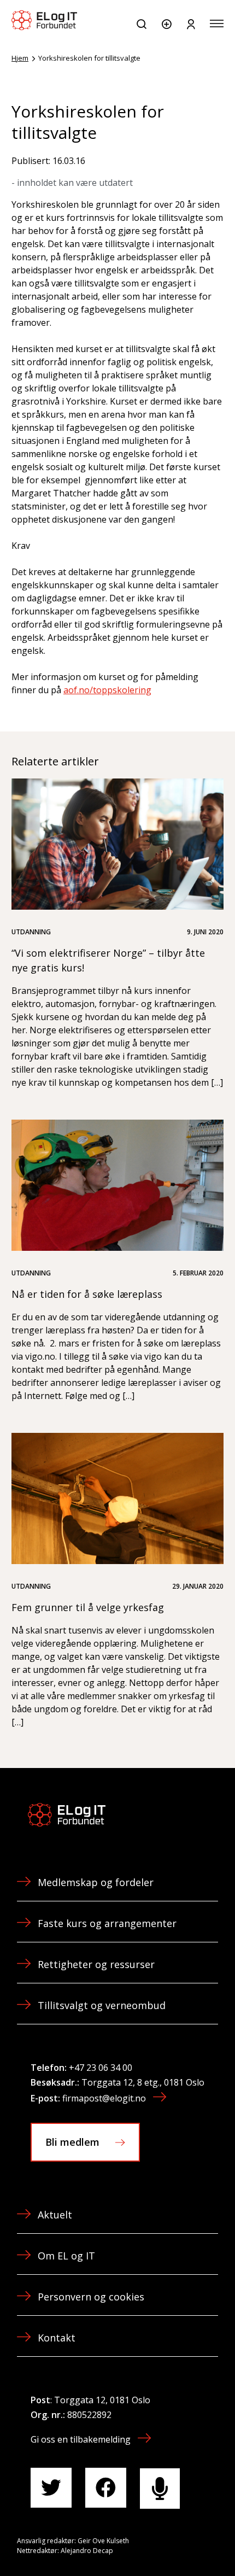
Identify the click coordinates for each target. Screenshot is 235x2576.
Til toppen (168, 2543)
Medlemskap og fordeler (96, 1882)
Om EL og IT (66, 2256)
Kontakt (57, 2338)
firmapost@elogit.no (104, 2098)
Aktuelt (55, 2215)
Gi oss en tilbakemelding (81, 2439)
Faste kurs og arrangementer (107, 1923)
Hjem (20, 58)
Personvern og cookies (91, 2297)
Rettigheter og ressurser (96, 1964)
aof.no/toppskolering (107, 690)
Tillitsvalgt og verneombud (102, 2005)
